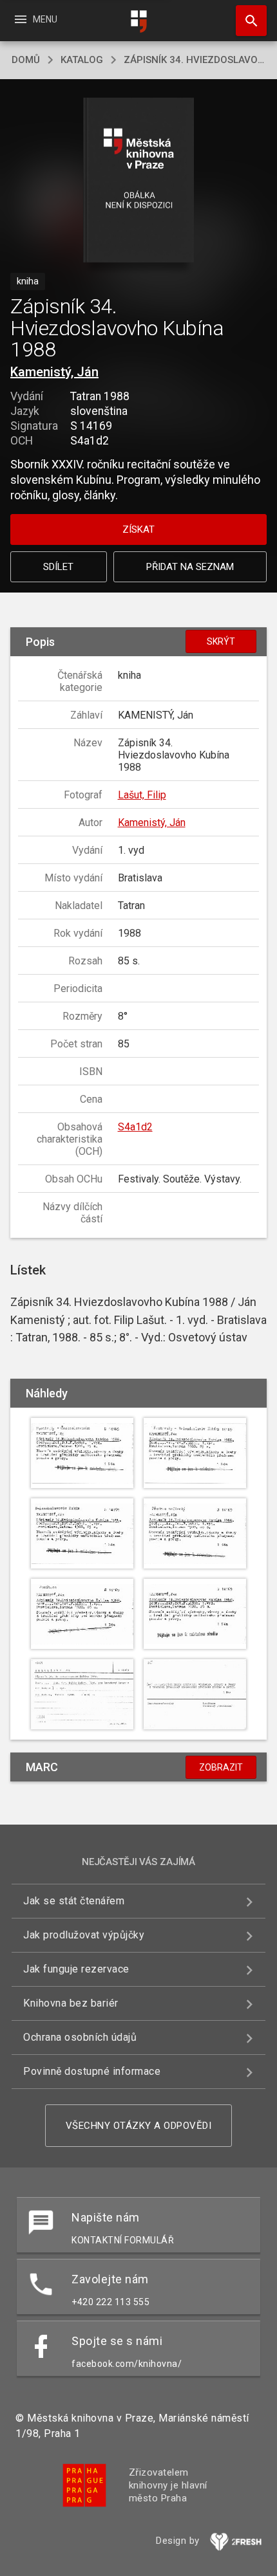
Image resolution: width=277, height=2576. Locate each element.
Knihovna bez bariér (71, 2003)
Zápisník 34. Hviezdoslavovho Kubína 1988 (195, 60)
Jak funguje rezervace (76, 1969)
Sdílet (58, 567)
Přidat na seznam (190, 567)
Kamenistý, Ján (54, 372)
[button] (139, 181)
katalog (82, 60)
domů (26, 60)
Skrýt (221, 641)
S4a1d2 (135, 1127)
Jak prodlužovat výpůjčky (84, 1935)
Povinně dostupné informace (92, 2071)
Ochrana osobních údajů (80, 2037)
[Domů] (138, 22)
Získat (138, 529)
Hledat (247, 21)
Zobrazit (221, 1767)
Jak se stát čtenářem (74, 1901)
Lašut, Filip (142, 795)
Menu (35, 19)
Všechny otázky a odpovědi (139, 2126)
